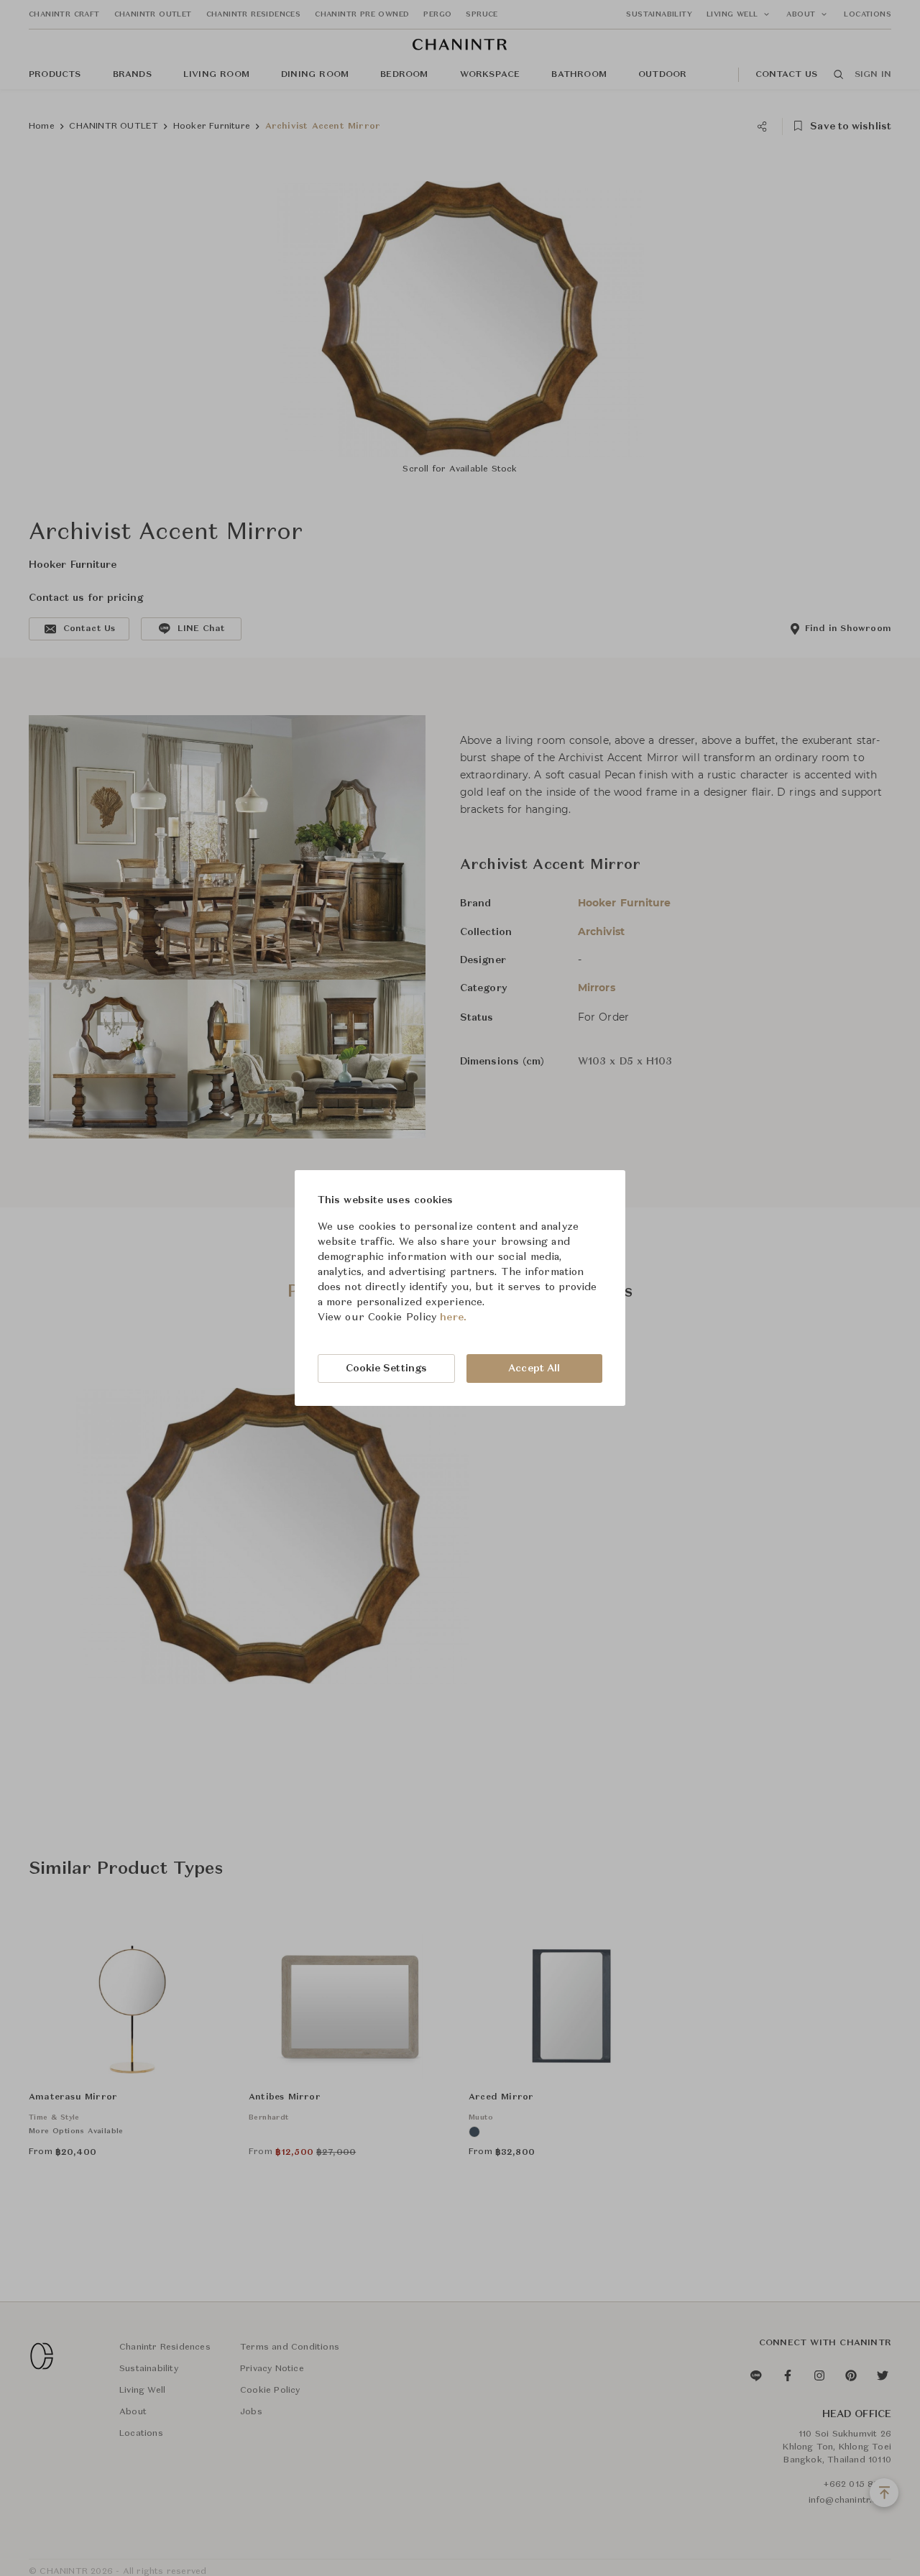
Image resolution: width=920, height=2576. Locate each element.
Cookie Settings (387, 1368)
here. (453, 1317)
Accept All (534, 1368)
